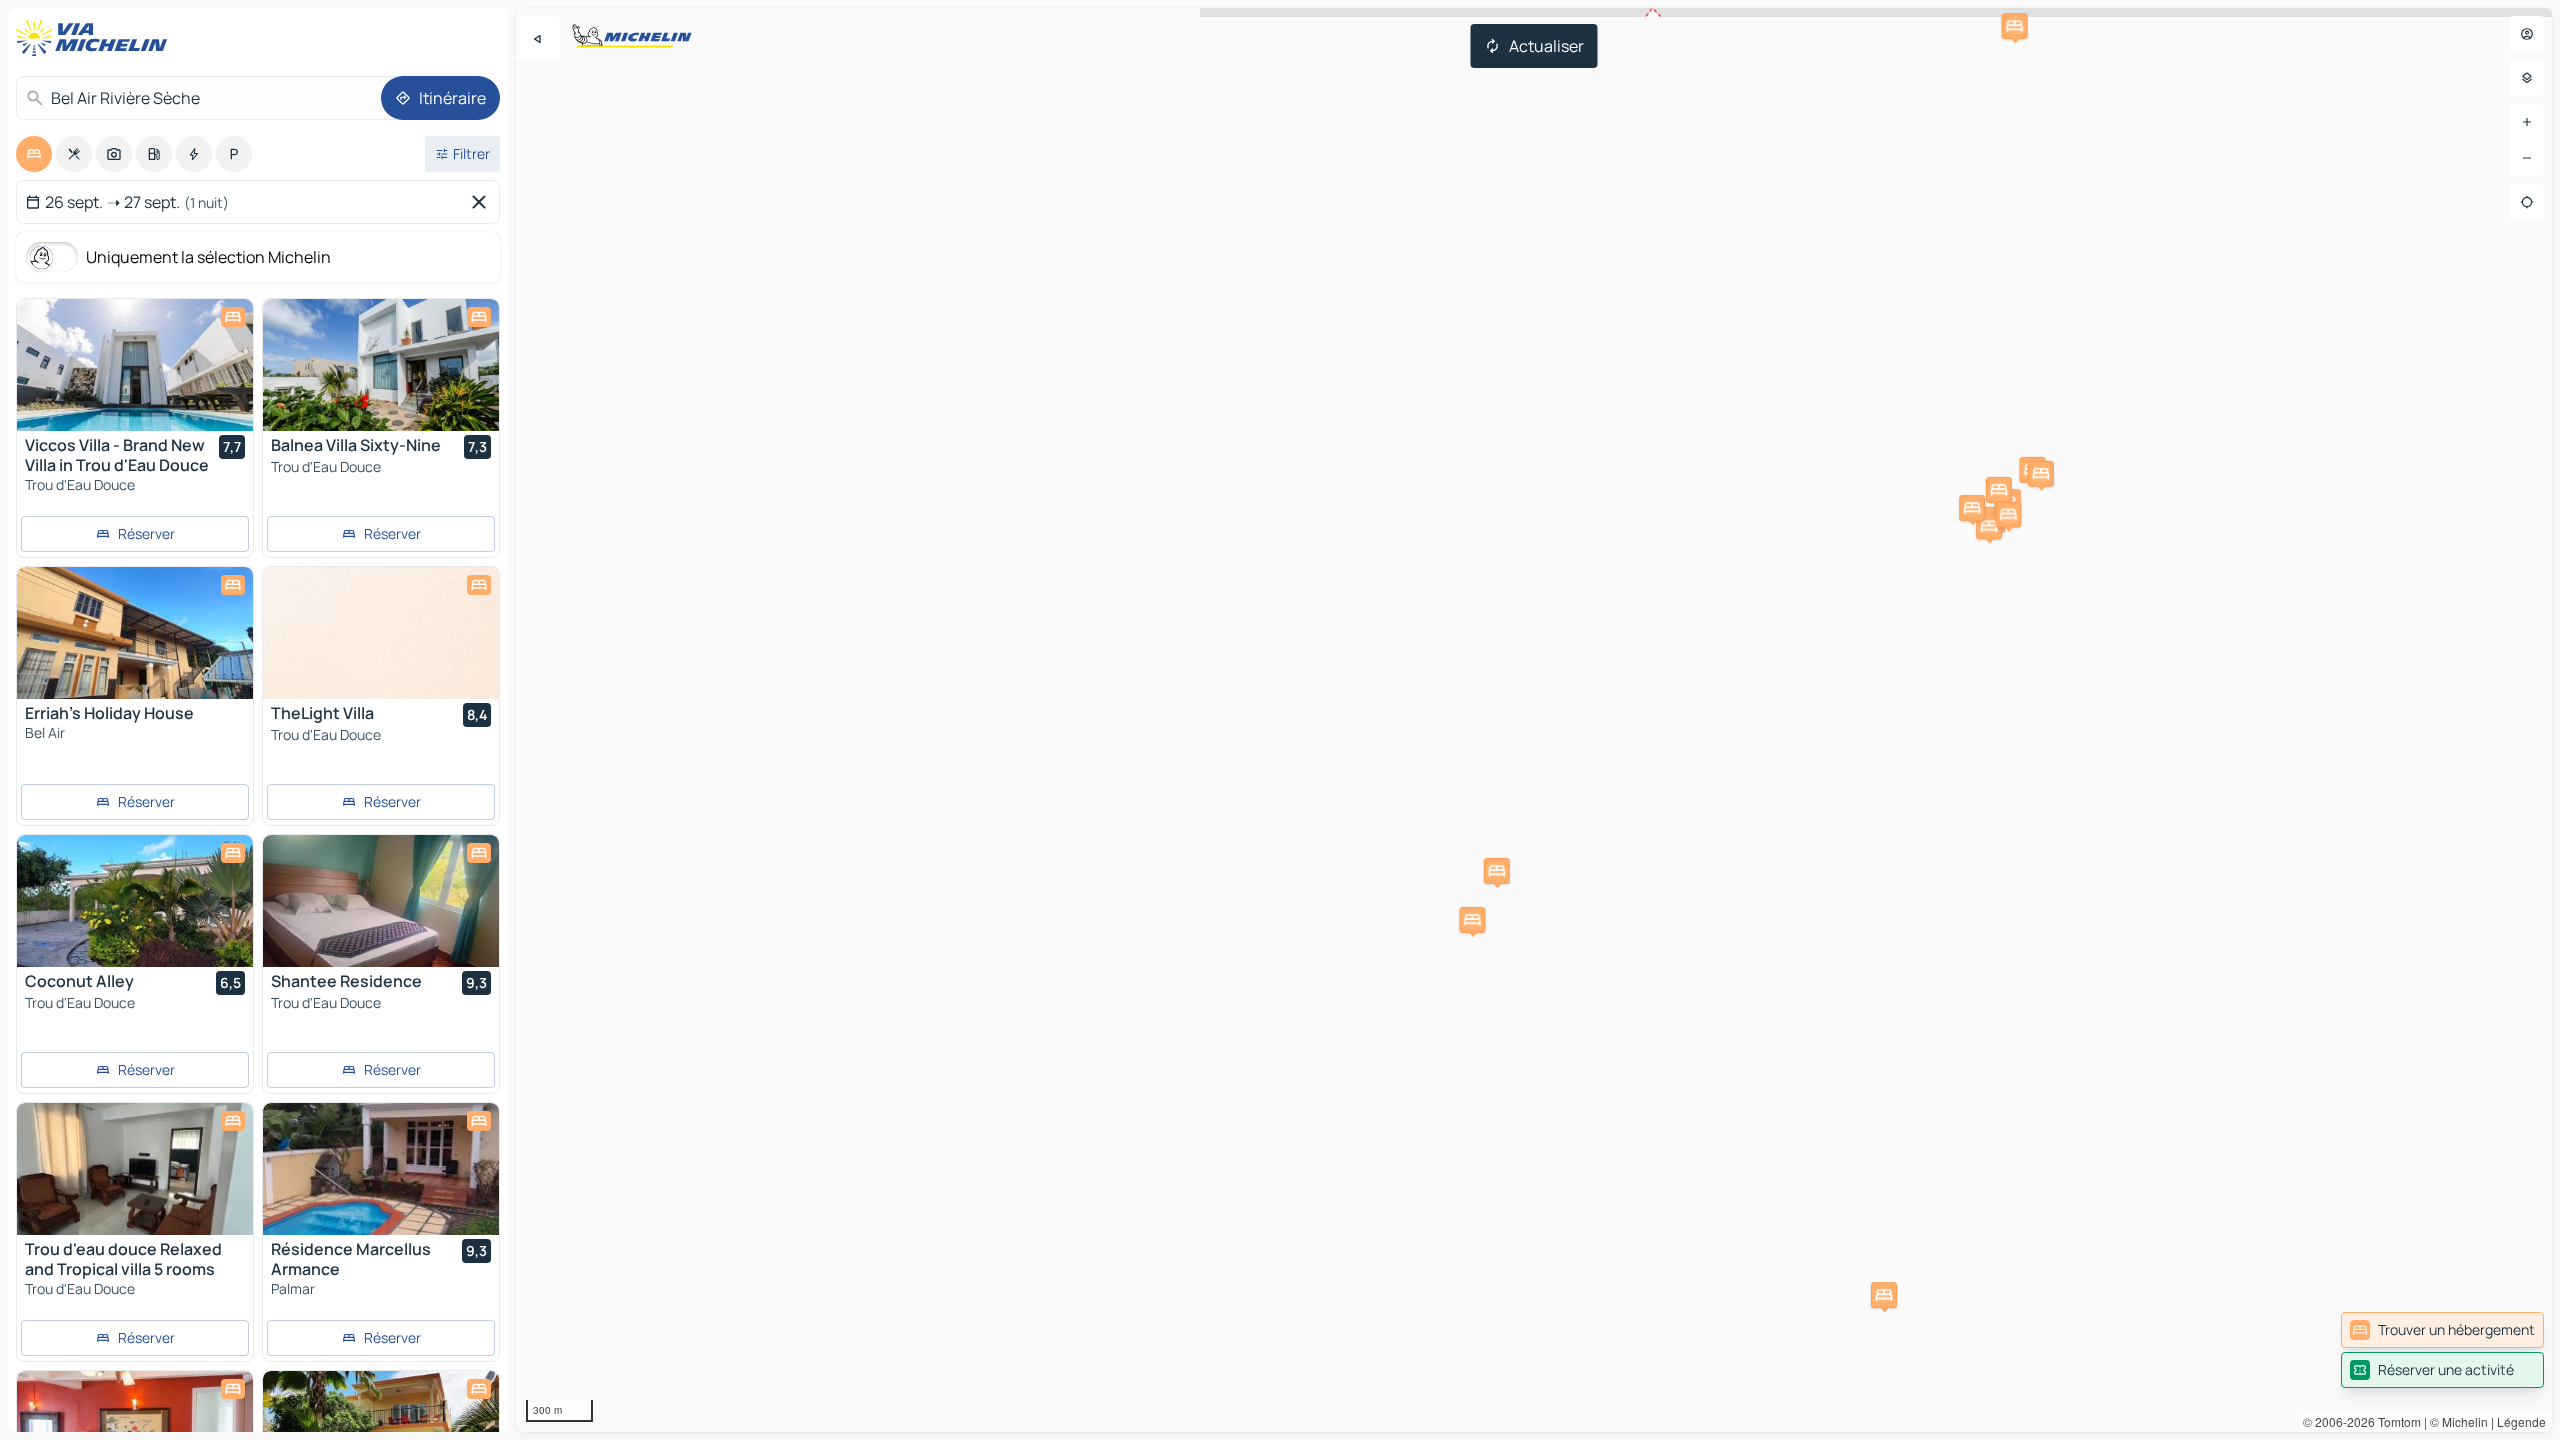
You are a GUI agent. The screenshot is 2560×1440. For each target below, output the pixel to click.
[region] (1534, 720)
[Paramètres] (2527, 78)
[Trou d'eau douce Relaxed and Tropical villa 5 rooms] (135, 1169)
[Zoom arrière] (2527, 158)
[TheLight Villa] (381, 633)
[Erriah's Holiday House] (135, 633)
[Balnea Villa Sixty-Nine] (381, 365)
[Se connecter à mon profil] (2527, 34)
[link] (2442, 1330)
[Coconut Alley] (135, 901)
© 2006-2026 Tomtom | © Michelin (2395, 1421)
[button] (1989, 526)
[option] (34, 154)
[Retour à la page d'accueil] (96, 38)
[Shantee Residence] (381, 901)
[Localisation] (2527, 202)
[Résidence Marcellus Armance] (381, 1169)
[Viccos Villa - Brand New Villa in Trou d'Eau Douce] (135, 365)
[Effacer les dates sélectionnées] (483, 202)
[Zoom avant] (2527, 122)
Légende (2521, 1421)
